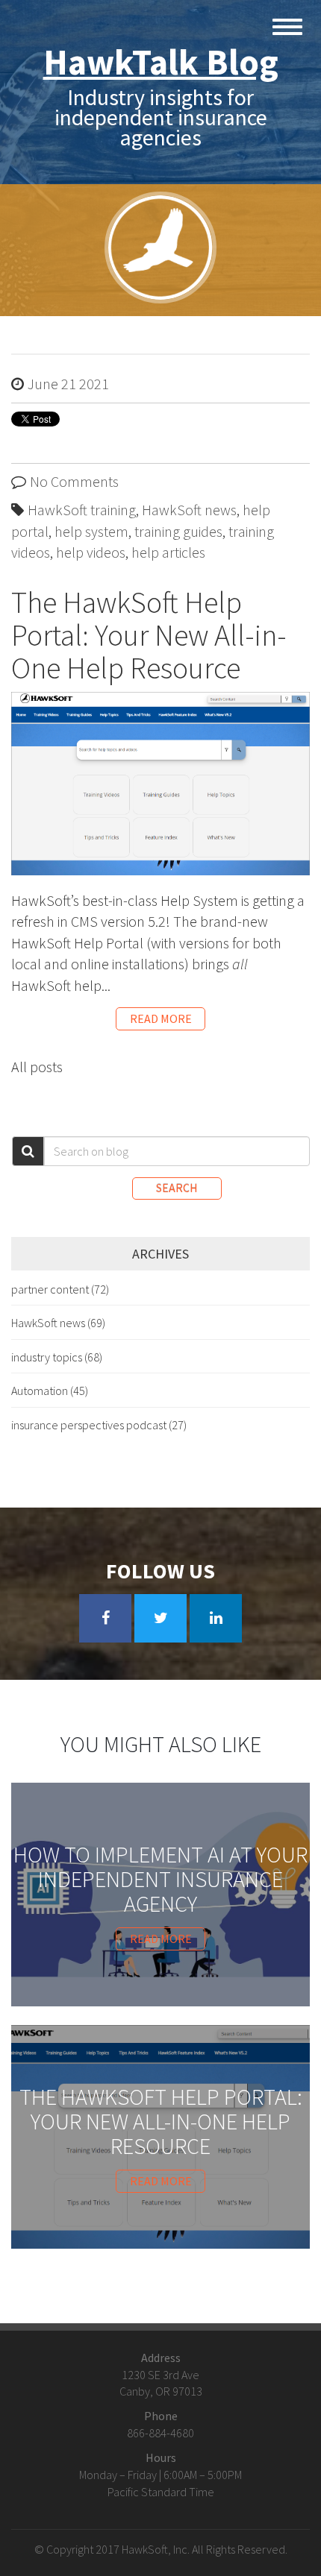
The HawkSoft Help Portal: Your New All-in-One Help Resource (149, 635)
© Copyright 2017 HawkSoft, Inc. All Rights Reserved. (161, 2549)
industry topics (57, 1357)
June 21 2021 (68, 384)
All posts (37, 1067)
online (90, 964)
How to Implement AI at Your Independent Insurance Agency (160, 1879)
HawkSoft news (189, 510)
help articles (168, 552)
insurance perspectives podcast (99, 1425)
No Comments (74, 481)
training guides (178, 531)
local (28, 964)
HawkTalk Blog (161, 62)
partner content (60, 1289)
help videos (91, 552)
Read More (161, 1018)
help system (91, 531)
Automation (50, 1391)
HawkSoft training (82, 510)
